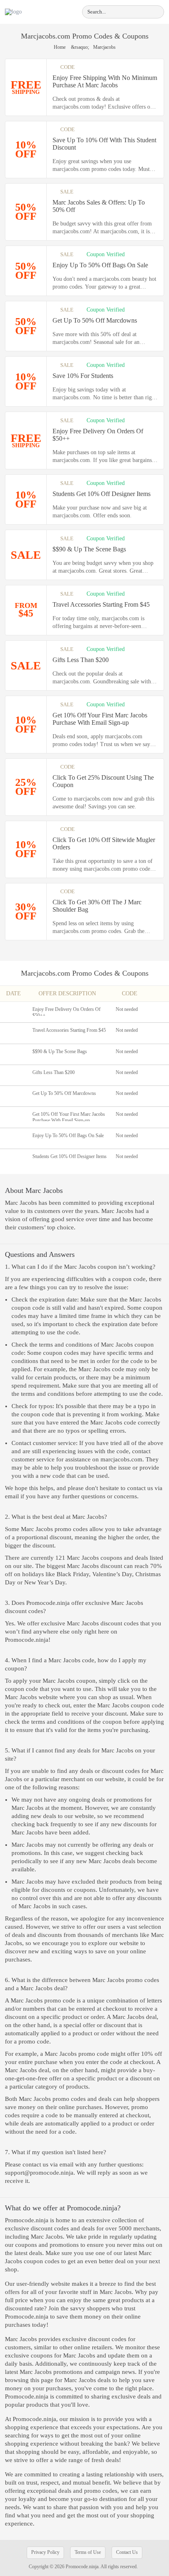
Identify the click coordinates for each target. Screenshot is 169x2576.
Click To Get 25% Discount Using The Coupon (103, 781)
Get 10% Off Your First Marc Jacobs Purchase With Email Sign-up (100, 719)
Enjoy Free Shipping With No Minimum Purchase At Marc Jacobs (105, 81)
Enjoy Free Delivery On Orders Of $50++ (98, 435)
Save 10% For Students (83, 376)
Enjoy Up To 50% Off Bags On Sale (100, 265)
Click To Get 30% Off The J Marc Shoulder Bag (97, 906)
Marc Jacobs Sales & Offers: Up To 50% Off (99, 206)
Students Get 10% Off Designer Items (102, 494)
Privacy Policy (45, 2552)
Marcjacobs (38, 973)
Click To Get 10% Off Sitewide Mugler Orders (104, 843)
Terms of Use (88, 2552)
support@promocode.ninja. (41, 2173)
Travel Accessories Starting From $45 (101, 604)
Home (60, 47)
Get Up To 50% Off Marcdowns (95, 320)
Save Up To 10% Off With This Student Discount (104, 144)
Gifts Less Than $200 (81, 660)
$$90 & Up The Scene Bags (89, 549)
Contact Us (127, 2552)
